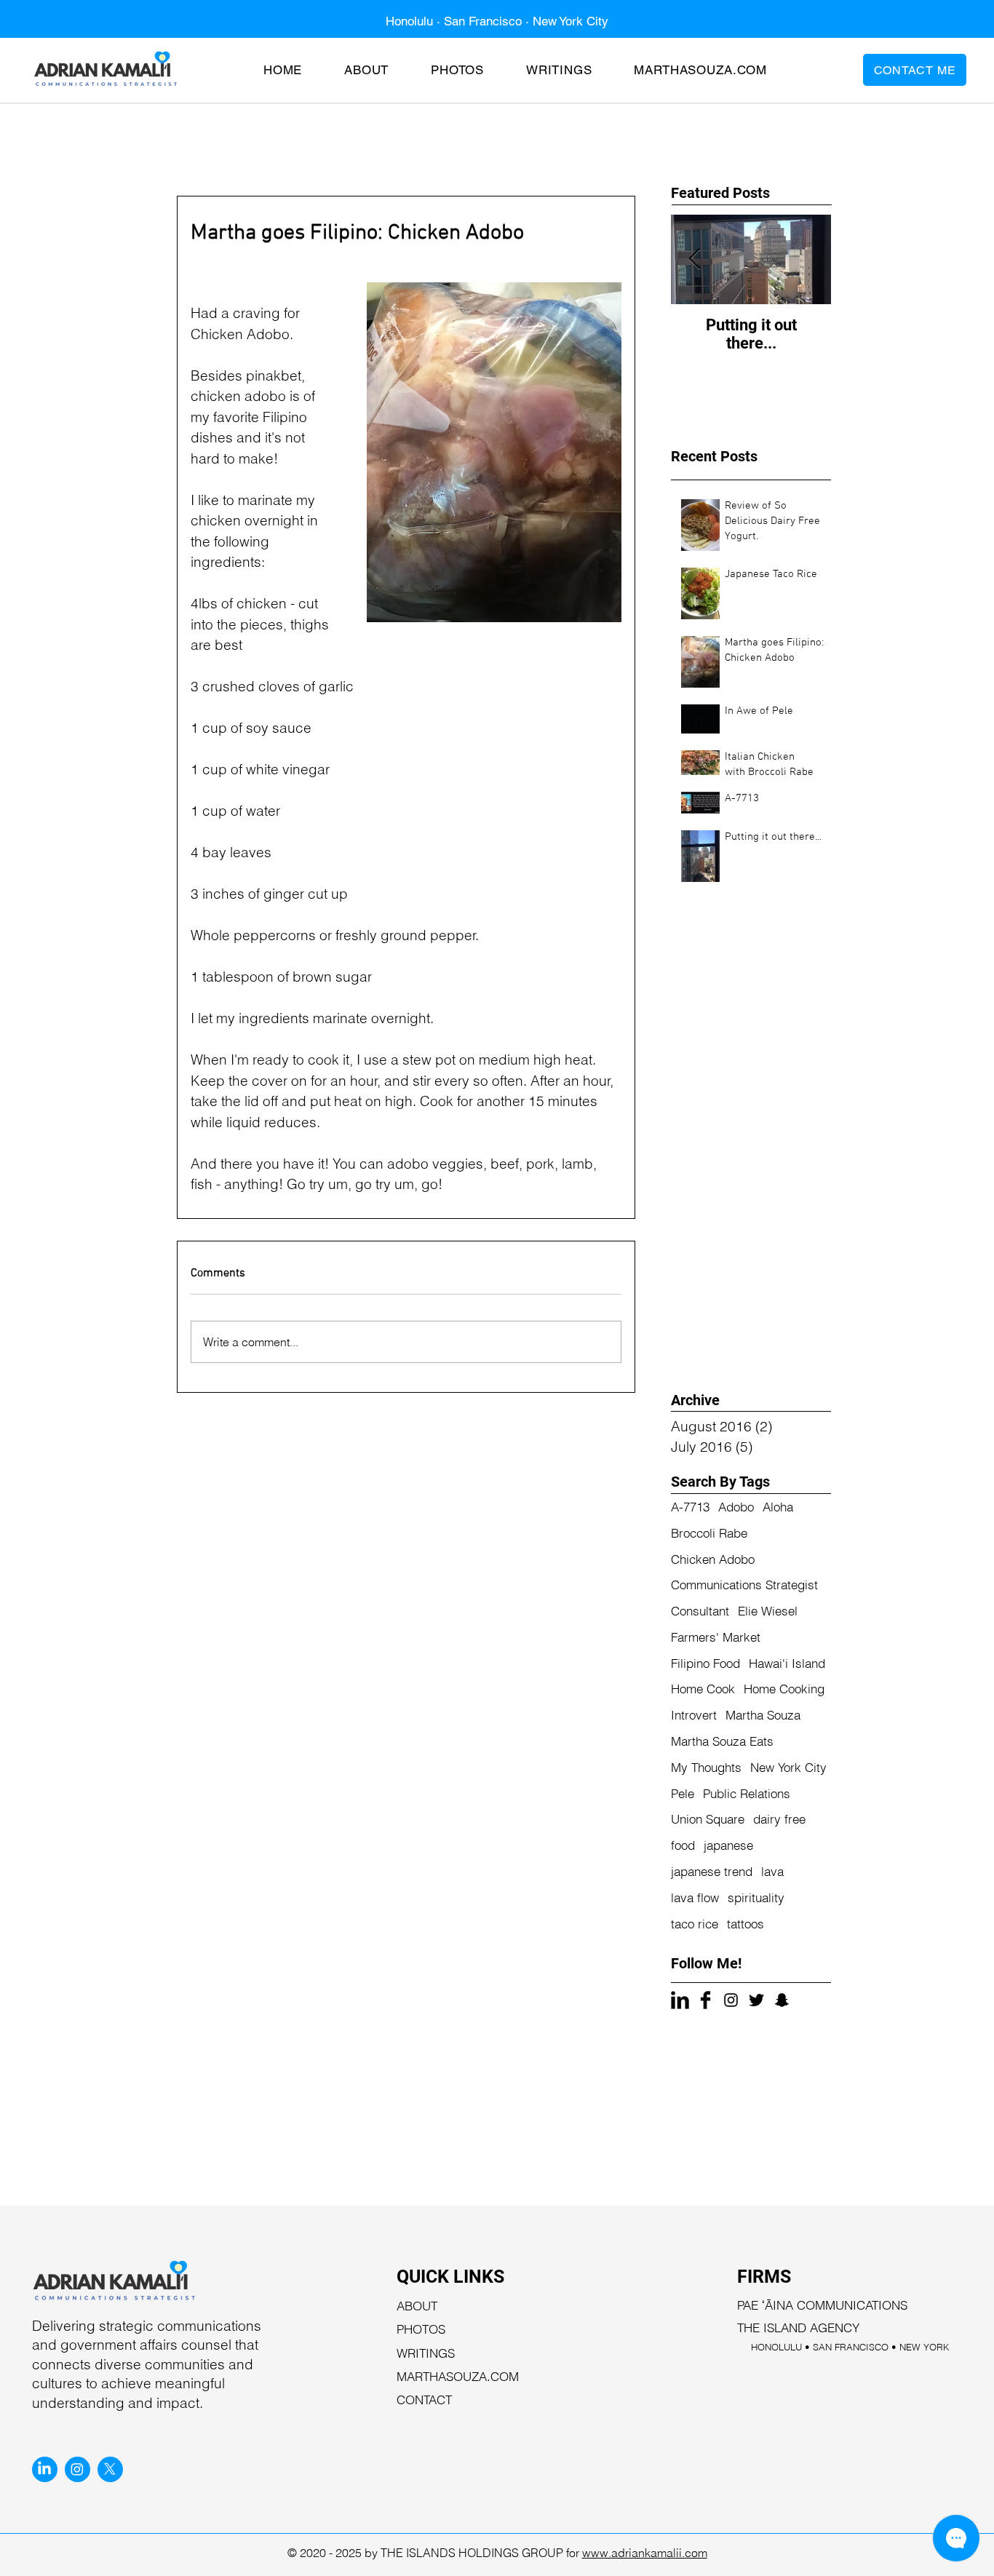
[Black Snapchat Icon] (782, 2000)
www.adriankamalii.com (645, 2553)
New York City (788, 1767)
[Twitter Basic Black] (756, 2000)
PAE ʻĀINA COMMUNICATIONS (822, 2305)
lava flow (695, 1897)
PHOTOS (421, 2329)
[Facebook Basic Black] (705, 2000)
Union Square (708, 1819)
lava (772, 1871)
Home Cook (703, 1689)
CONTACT (424, 2400)
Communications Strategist (744, 1585)
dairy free (779, 1819)
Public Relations (747, 1793)
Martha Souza (763, 1715)
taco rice (695, 1924)
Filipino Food (705, 1663)
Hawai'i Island (787, 1663)
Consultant (700, 1611)
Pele (683, 1793)
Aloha (778, 1507)
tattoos (745, 1924)
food (683, 1845)
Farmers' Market (716, 1637)
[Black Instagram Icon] (731, 2000)
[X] (110, 2469)
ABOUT (417, 2306)
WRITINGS (426, 2353)
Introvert (694, 1715)
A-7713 (690, 1507)
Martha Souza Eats (722, 1741)
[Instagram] (77, 2469)
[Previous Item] (694, 260)
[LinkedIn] (44, 2469)
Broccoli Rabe (709, 1533)
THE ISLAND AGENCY (798, 2327)
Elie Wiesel (768, 1611)
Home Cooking (784, 1689)
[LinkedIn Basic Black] (680, 2000)
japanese (728, 1845)
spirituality (756, 1897)
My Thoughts (706, 1767)
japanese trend (712, 1871)
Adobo (736, 1507)
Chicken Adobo (713, 1559)
